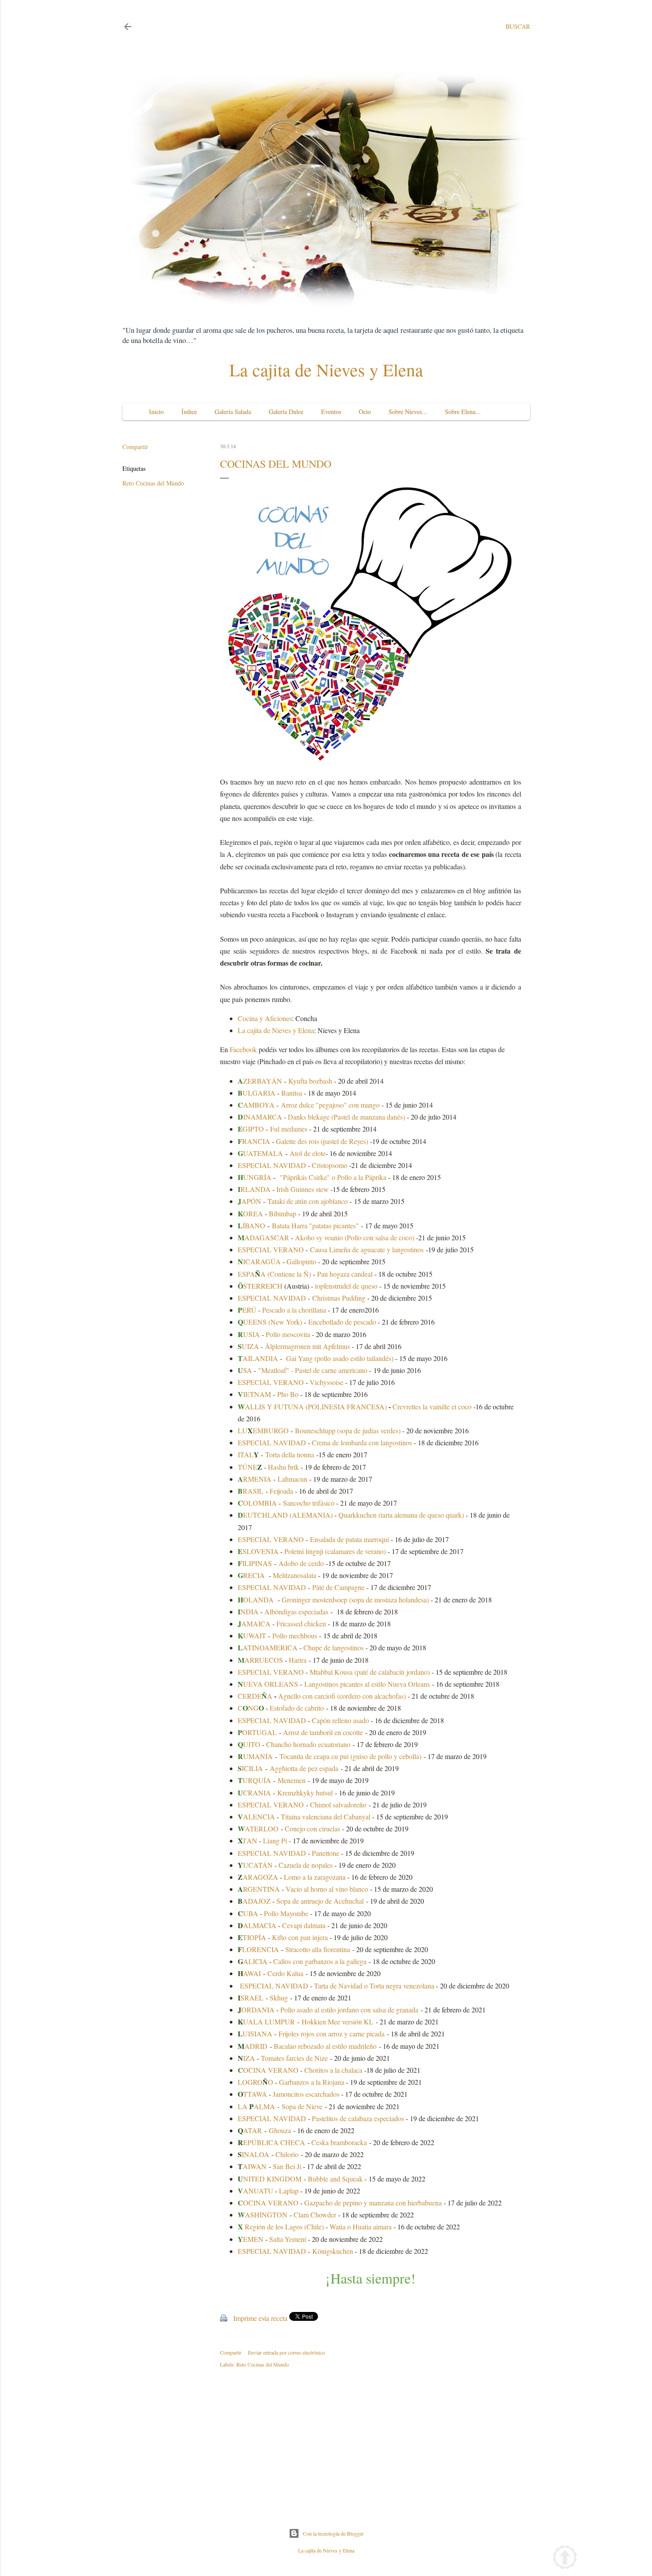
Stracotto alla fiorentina (318, 1949)
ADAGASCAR (263, 1237)
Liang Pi (275, 1840)
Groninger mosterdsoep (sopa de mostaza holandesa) (355, 1600)
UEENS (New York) (270, 1322)
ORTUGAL (257, 1732)
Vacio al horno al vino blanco (327, 1889)
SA (245, 1370)
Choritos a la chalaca (333, 2070)
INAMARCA (260, 1117)
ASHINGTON (263, 2215)
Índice (189, 412)
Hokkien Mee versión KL (338, 2022)
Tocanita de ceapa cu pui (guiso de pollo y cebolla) (350, 1756)
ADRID (253, 2046)
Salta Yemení (288, 2239)
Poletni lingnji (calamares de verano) (335, 1551)
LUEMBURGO (263, 1430)
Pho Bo (288, 1394)
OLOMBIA (257, 1503)
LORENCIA (261, 1949)
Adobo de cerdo (301, 1563)
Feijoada (282, 1491)
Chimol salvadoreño (338, 1805)
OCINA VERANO (271, 2070)
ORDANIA (258, 2010)
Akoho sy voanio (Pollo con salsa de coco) (355, 1237)
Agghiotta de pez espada (304, 1768)
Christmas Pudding (339, 1298)
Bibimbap (283, 1213)
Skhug (279, 1998)
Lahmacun (293, 1479)
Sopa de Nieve (302, 2106)
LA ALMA (256, 2106)
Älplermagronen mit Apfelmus (307, 1346)
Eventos (331, 412)
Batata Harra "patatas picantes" (315, 1225)
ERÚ (247, 1310)
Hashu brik (283, 1467)
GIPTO (251, 1129)
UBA (248, 1913)
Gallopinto (301, 1261)
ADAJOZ (255, 1901)
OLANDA (256, 1600)
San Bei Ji (287, 2166)
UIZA (248, 1346)
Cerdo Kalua (285, 1973)
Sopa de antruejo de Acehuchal (320, 1901)
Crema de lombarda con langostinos (362, 1442)
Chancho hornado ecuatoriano (308, 1744)
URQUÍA (254, 1780)
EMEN (251, 2239)
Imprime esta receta (260, 2318)
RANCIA (254, 1141)
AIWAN (252, 2166)
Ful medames (289, 1129)
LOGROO (255, 2082)
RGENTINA (259, 1889)
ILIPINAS (255, 1563)
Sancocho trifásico (309, 1503)
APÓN (249, 1201)
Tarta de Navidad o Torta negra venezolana (374, 1986)
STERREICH (260, 1286)
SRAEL (252, 1998)
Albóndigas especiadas (296, 1611)
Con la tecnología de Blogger (333, 2533)
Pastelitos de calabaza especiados (358, 2118)
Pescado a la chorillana (294, 1310)
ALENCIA (257, 1817)
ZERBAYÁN (260, 1081)
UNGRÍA (255, 1177)
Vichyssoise (326, 1382)
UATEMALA (260, 1153)
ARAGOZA (258, 1877)
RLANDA (254, 1189)
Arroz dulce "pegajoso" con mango (330, 1105)
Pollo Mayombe (286, 1913)
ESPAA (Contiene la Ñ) (274, 1274)
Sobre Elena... (463, 412)
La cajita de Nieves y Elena (326, 369)
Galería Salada (233, 412)
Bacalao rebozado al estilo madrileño (325, 2046)
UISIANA (255, 2034)
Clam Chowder (315, 2215)
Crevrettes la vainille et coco (433, 1406)
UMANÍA (255, 1756)
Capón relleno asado (340, 1720)
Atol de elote (308, 1153)
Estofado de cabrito (297, 1708)
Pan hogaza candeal (346, 1274)
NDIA (248, 1611)
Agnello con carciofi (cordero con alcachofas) (342, 1696)
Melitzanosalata (295, 1575)
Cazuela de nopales (306, 1865)
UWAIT (252, 1635)
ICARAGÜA (259, 1261)
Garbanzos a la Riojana (312, 2082)
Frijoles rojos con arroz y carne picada (332, 2034)
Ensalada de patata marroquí (350, 1539)
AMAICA (254, 1623)
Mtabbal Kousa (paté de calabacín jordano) (370, 1672)
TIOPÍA (252, 1937)
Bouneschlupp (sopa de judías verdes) (349, 1430)
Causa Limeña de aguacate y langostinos (367, 1249)
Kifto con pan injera (300, 1937)
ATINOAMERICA (268, 1647)
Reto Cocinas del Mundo (153, 483)
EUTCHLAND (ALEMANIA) (285, 1515)
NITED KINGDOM (270, 2179)
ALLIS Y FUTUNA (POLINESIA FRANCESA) (312, 1406)
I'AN (247, 1840)
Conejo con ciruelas (312, 1828)
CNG (251, 1708)
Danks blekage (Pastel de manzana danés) (346, 1117)
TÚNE (250, 1467)
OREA (250, 1213)
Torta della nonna (290, 1454)
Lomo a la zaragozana (315, 1877)
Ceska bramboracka (339, 2142)
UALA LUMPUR (266, 2022)
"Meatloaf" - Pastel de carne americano (313, 1370)
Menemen (292, 1780)
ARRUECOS (260, 1660)
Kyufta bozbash (310, 1081)
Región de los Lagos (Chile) (281, 2227)
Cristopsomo (330, 1165)
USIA (249, 1334)
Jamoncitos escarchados (306, 2094)
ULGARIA (257, 1093)
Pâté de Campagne (338, 1587)
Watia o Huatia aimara (361, 2227)
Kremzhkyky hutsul (305, 1793)
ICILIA (250, 1768)
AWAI (252, 1973)
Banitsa (292, 1093)
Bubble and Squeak (335, 2179)
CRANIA (254, 1793)
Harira (298, 1660)
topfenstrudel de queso (346, 1286)
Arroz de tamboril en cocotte (323, 1732)
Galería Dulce (286, 412)
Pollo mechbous (295, 1635)
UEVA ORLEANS (268, 1684)
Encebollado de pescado (342, 1322)
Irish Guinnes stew (302, 1189)
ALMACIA (257, 1925)
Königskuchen (333, 2251)
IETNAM (254, 1394)
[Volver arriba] (565, 2558)
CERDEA (255, 1696)
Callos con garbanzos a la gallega (320, 1961)
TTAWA (252, 2094)
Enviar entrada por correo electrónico (287, 2352)
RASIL (251, 1491)
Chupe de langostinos (334, 1647)
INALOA (253, 2154)
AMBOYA (256, 1105)
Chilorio (287, 2154)
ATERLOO (258, 1828)
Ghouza (280, 2130)
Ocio (365, 412)
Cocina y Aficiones (265, 1018)
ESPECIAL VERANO (271, 1249)
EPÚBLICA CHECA (271, 2142)
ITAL (248, 1454)
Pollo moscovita (288, 1334)
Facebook (244, 1049)
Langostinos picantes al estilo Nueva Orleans (367, 1684)
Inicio (156, 412)
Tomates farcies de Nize (294, 2058)
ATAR (250, 2130)
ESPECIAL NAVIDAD (272, 1165)
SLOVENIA (258, 1551)
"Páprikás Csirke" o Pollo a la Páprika (333, 1177)
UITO (249, 1744)
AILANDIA (258, 1358)
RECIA (251, 1575)
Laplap (289, 2191)
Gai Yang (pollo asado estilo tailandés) (340, 1358)
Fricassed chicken (301, 1623)
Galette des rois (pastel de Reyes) (322, 1141)
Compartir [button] (135, 447)
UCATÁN (256, 1865)
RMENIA (255, 1479)
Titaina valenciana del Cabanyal (326, 1817)
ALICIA (255, 1961)
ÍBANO (251, 1225)
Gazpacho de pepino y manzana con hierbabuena (373, 2203)
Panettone (326, 1853)
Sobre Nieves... (408, 412)
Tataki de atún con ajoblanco (308, 1201)
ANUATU (255, 2191)
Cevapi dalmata (304, 1925)
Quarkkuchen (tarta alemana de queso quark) (401, 1515)
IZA (249, 2058)
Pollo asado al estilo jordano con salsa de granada (349, 2010)
